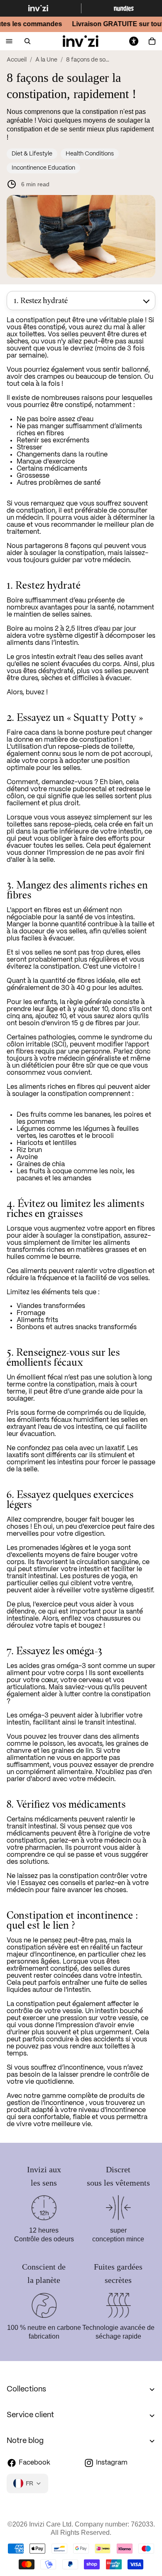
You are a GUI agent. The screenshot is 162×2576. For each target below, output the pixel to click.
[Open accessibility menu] (134, 41)
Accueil (17, 60)
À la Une (46, 60)
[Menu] (9, 41)
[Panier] (152, 41)
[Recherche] (27, 41)
